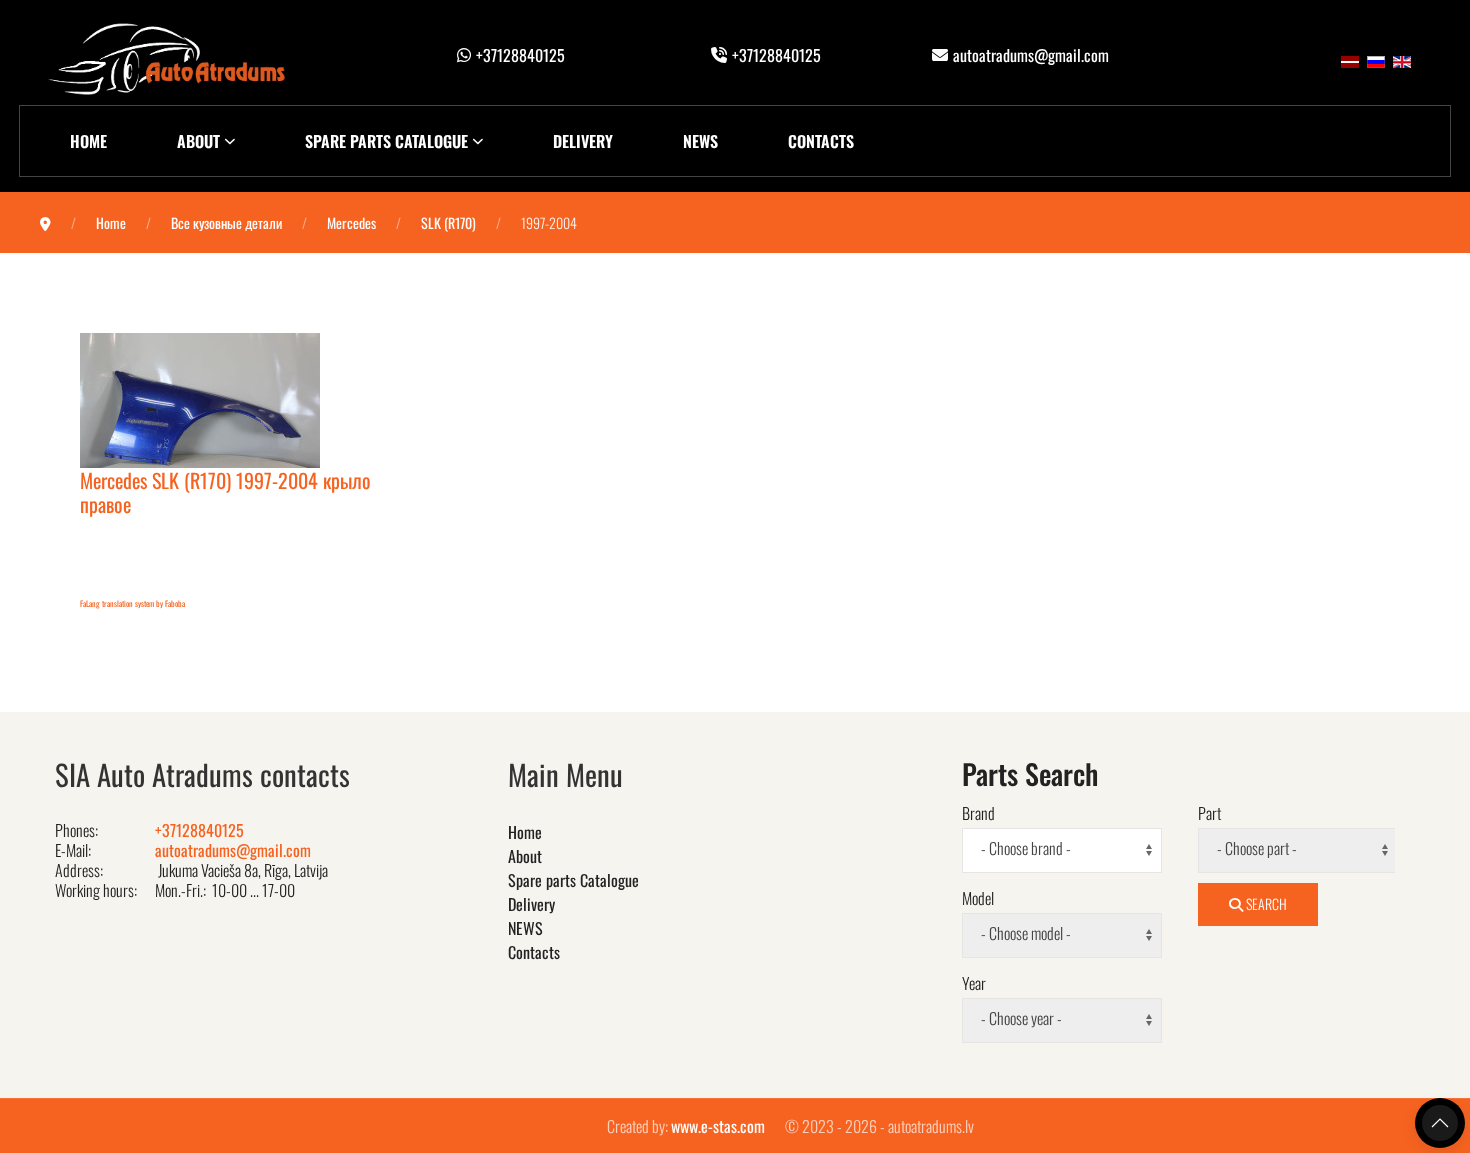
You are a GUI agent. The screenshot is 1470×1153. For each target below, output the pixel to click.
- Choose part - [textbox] (1257, 848)
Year (974, 983)
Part (1209, 813)
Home (88, 141)
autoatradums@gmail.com (1031, 55)
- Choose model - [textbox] (1026, 933)
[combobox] (1062, 850)
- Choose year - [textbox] (1021, 1018)
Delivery (583, 141)
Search (1265, 903)
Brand (978, 813)
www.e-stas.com (718, 1126)
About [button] (198, 141)
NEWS (700, 141)
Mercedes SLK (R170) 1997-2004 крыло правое (225, 492)
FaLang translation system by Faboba (132, 603)
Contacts (821, 141)
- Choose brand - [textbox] (1026, 848)
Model (978, 898)
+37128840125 (520, 55)
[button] (1440, 1123)
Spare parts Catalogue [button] (386, 141)
